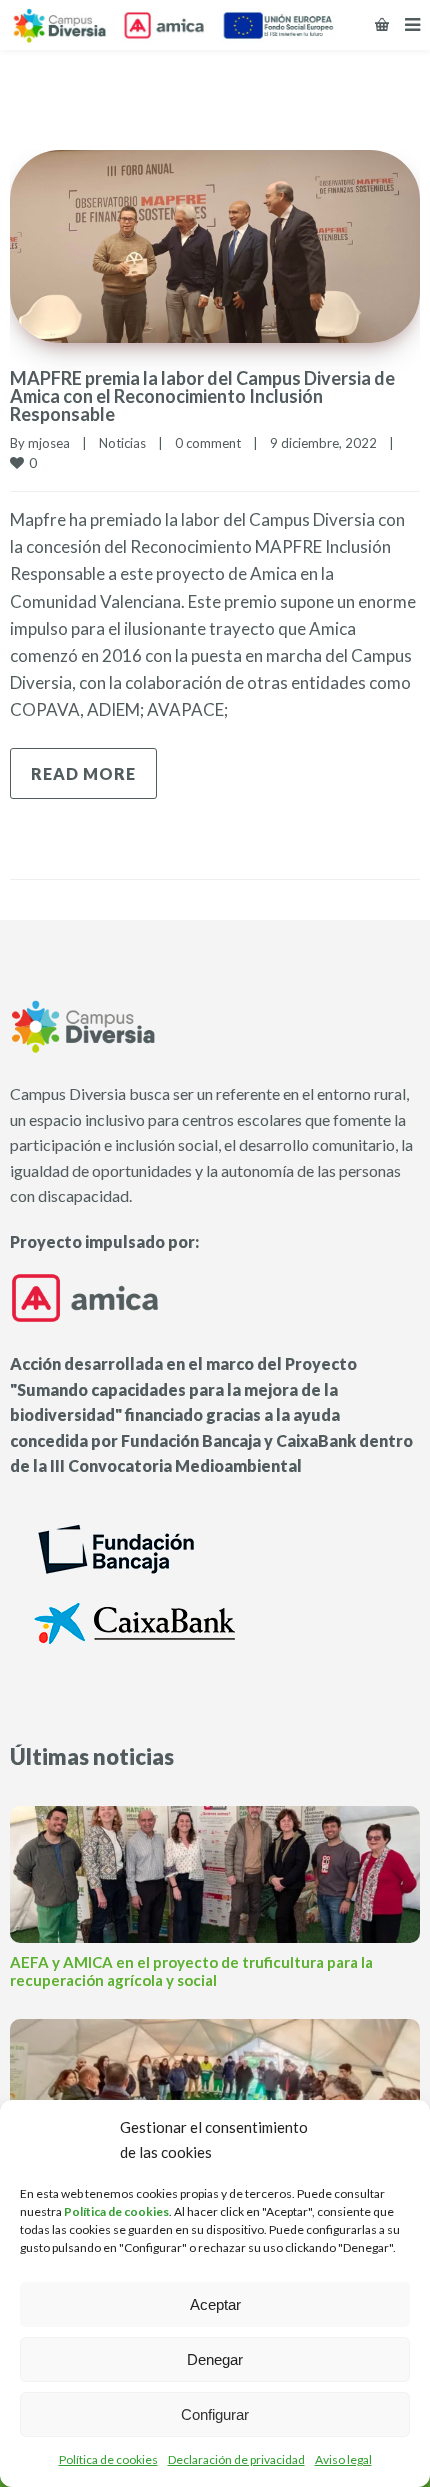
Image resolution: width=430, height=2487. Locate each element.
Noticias (122, 443)
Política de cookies (108, 2459)
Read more (83, 773)
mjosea (49, 443)
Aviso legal (343, 2459)
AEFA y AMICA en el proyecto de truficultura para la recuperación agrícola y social (191, 1971)
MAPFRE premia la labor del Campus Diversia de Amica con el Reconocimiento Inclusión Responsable (202, 396)
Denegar (215, 2359)
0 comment (208, 443)
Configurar (215, 2414)
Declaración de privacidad (236, 2459)
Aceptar (215, 2304)
